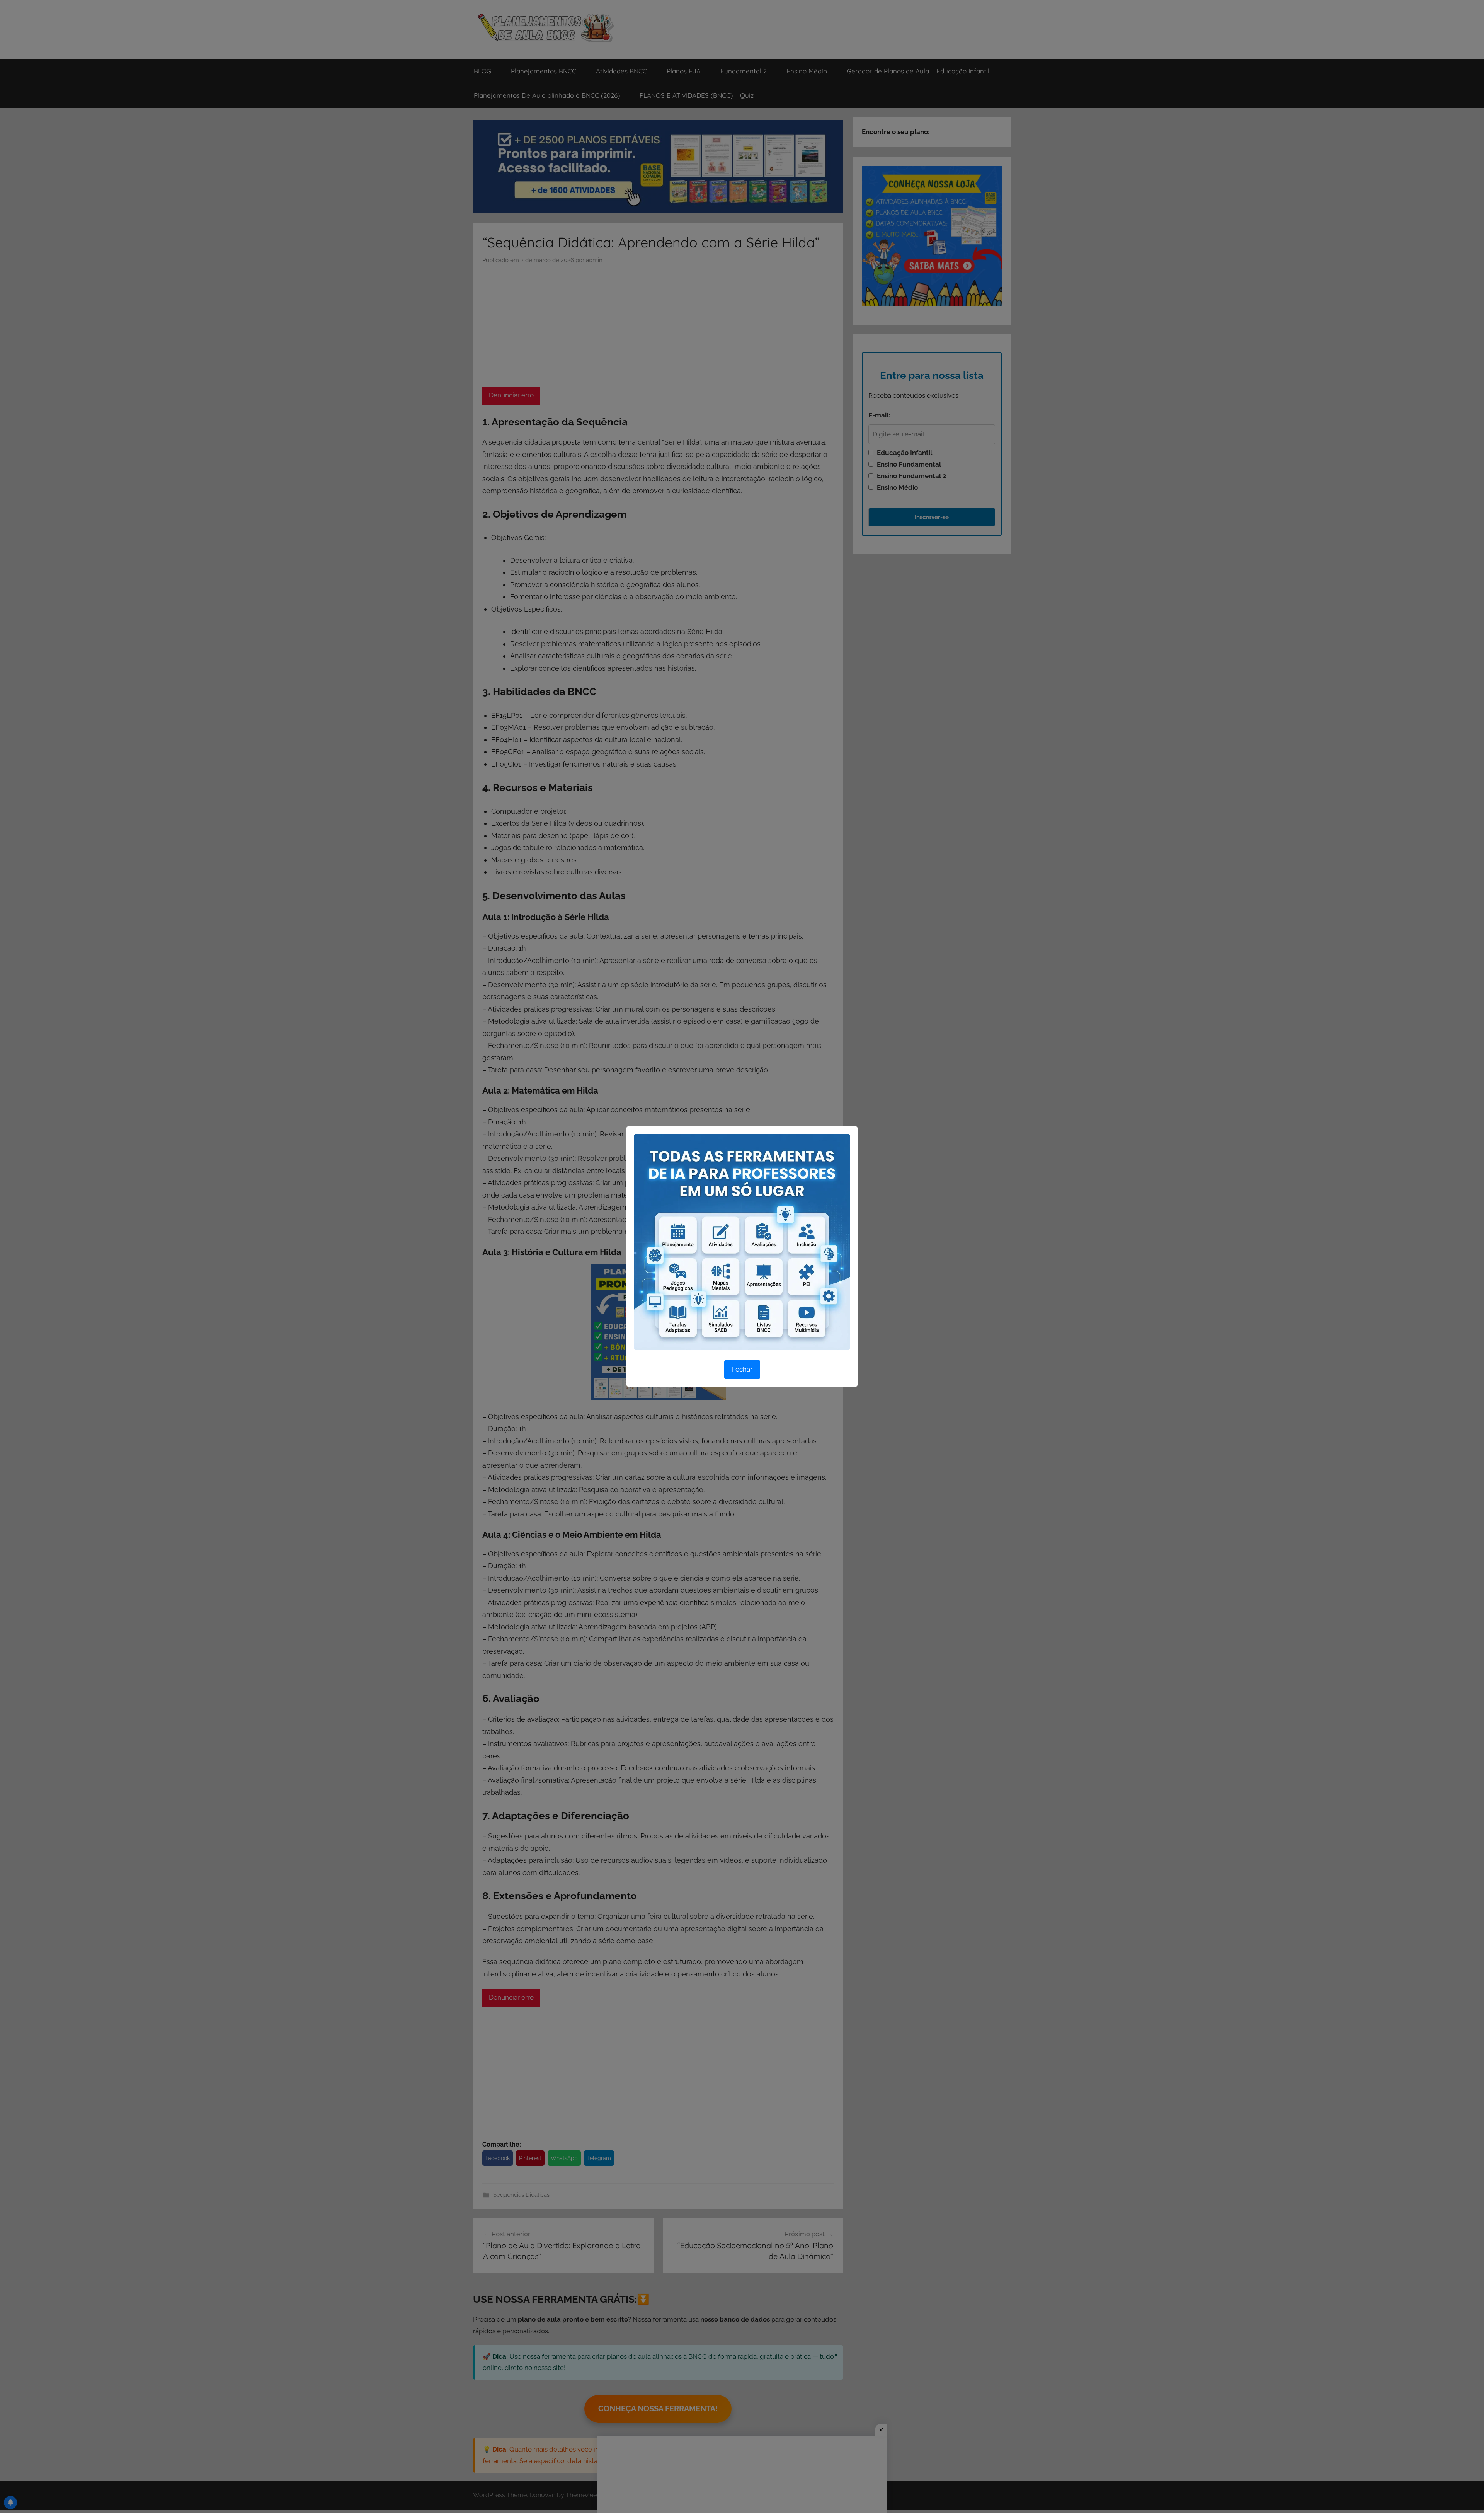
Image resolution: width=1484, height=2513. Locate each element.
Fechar (742, 1369)
